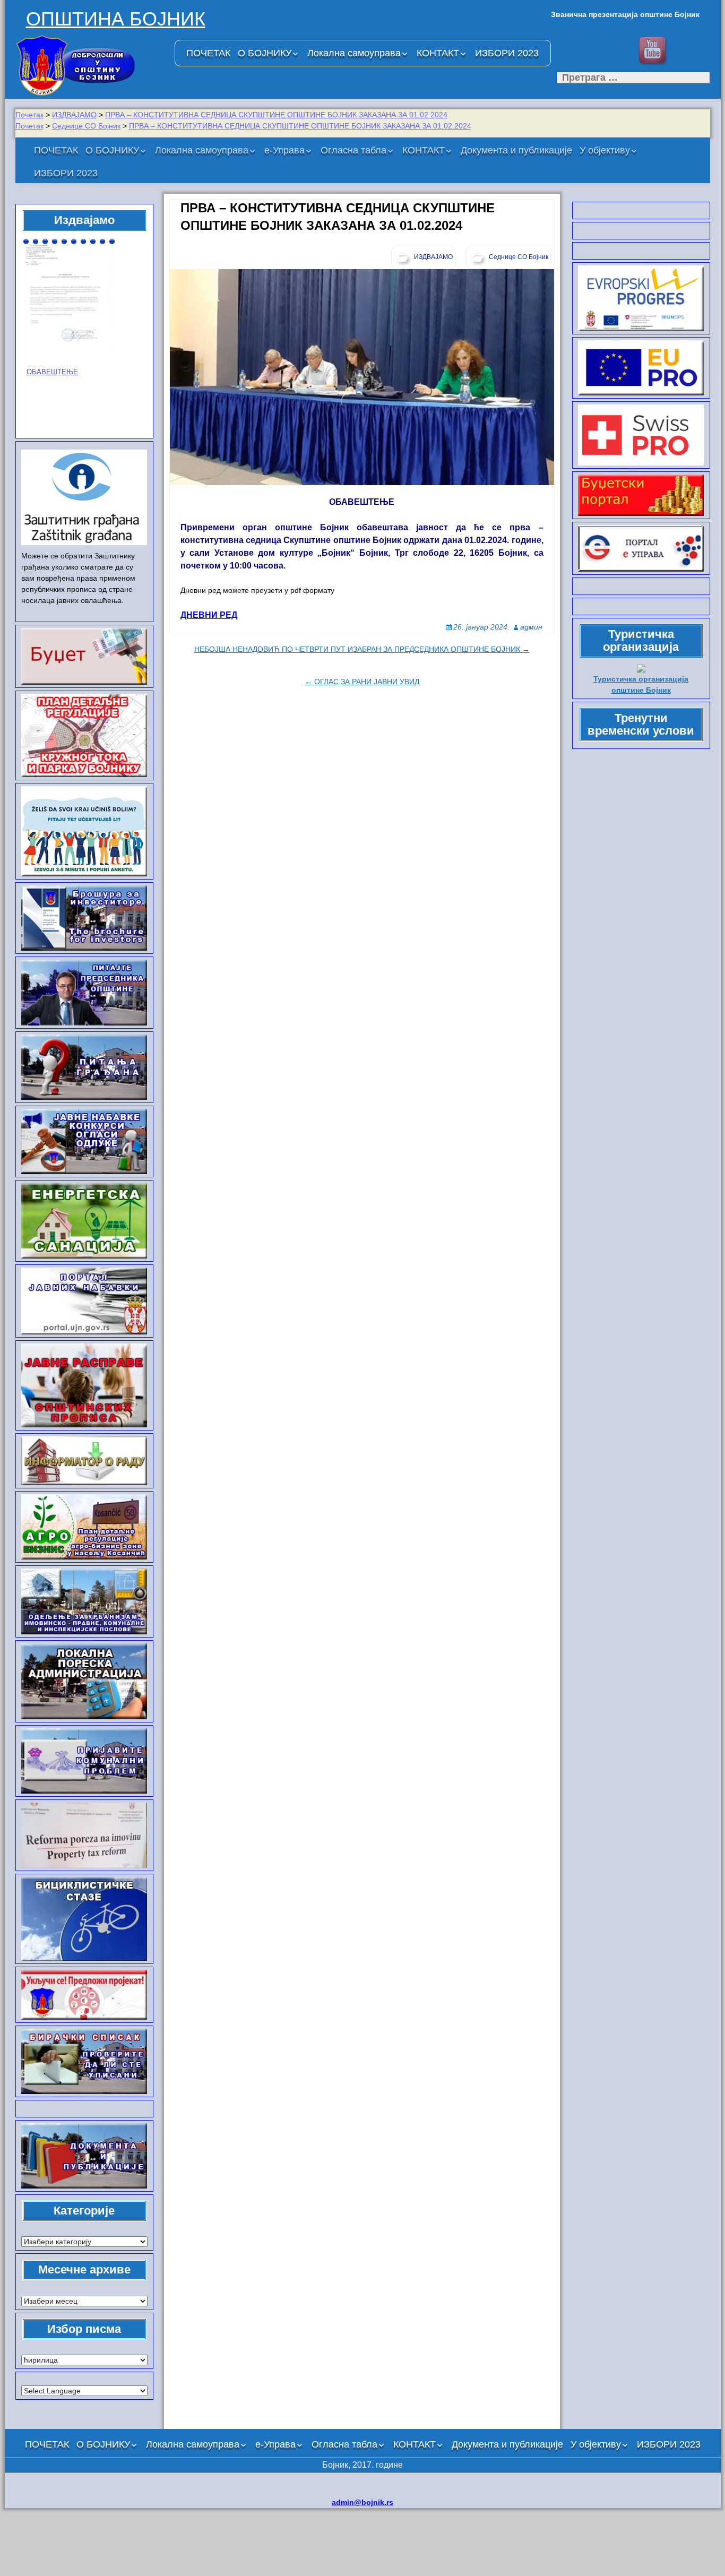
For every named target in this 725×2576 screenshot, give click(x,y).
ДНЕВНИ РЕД (209, 615)
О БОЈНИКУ (265, 53)
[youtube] (654, 51)
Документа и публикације (516, 150)
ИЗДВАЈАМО (74, 115)
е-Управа (284, 150)
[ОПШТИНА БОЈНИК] (90, 65)
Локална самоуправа (354, 53)
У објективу (605, 150)
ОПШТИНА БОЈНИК (116, 19)
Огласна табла (353, 150)
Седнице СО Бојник (86, 126)
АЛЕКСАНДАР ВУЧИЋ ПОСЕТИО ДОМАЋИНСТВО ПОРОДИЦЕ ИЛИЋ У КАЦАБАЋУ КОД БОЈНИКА (81, 334)
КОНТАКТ (438, 53)
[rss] (688, 51)
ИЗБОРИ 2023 (507, 53)
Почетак (29, 115)
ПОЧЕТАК (208, 53)
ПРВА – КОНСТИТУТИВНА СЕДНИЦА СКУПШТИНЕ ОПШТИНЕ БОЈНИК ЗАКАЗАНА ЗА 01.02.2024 (276, 115)
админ (531, 627)
